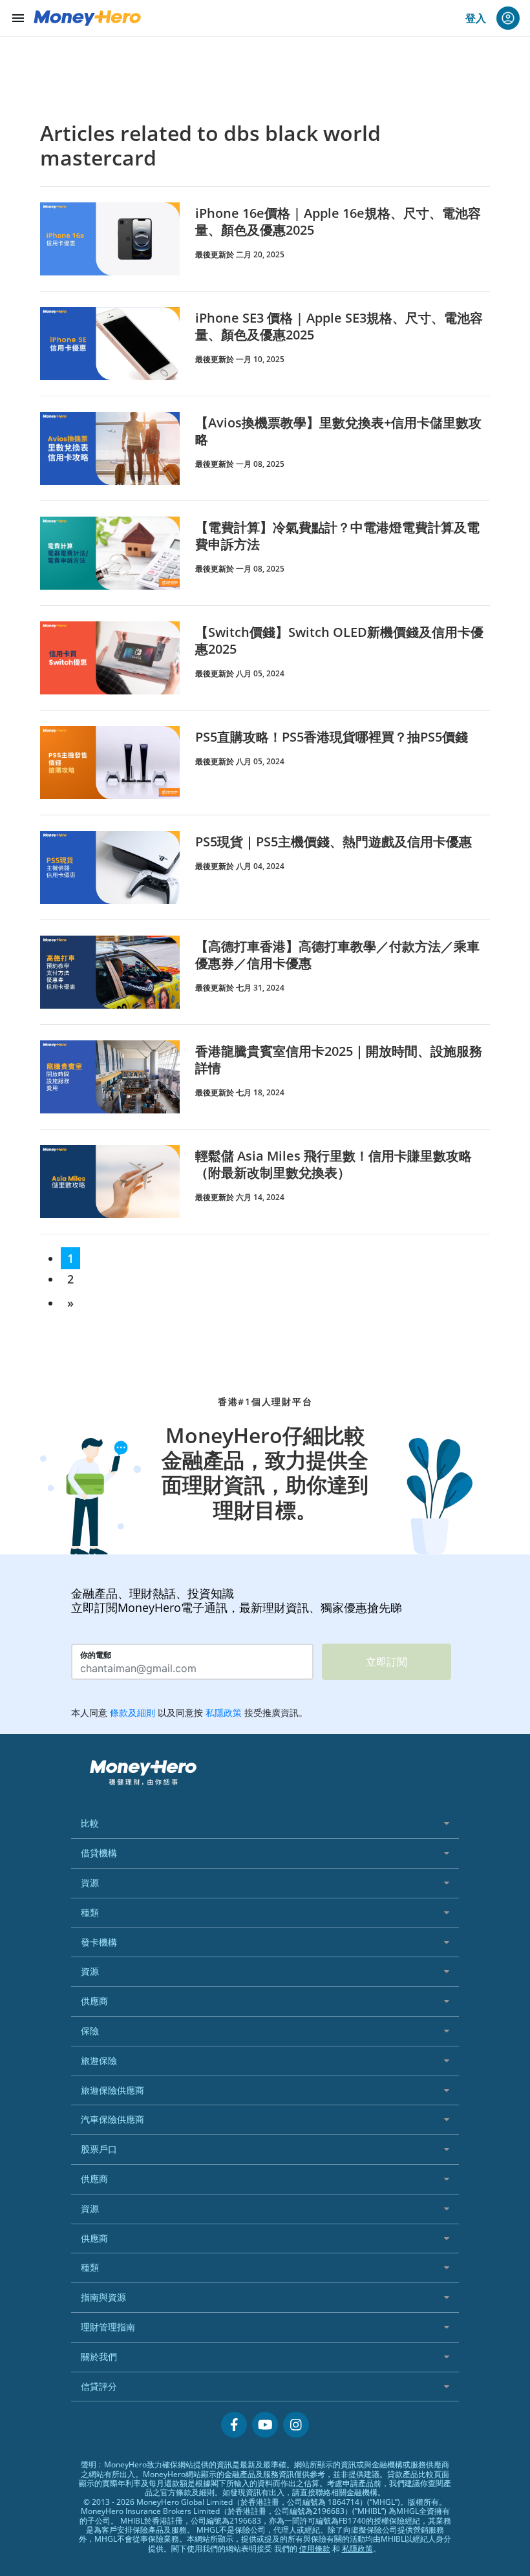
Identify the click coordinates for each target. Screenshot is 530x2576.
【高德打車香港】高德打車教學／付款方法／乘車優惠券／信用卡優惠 (337, 955)
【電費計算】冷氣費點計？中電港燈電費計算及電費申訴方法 (337, 536)
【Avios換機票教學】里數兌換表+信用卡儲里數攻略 (338, 431)
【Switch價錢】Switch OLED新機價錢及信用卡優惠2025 (339, 640)
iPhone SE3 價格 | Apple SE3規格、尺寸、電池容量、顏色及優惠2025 (339, 326)
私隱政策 (357, 2549)
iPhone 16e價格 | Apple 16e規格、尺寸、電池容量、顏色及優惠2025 (338, 221)
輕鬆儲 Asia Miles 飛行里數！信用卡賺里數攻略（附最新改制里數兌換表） (334, 1164)
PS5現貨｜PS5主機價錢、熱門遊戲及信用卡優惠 (334, 842)
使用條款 (315, 2549)
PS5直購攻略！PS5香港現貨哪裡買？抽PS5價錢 (332, 737)
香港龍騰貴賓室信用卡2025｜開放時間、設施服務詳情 (339, 1059)
